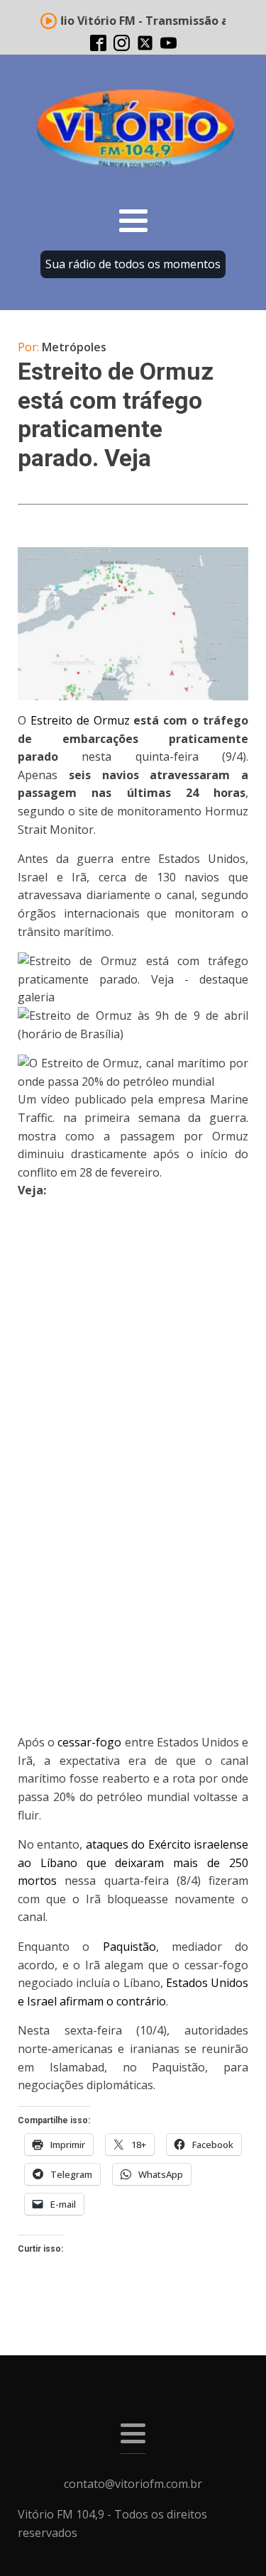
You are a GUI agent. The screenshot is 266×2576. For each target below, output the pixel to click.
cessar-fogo (89, 1742)
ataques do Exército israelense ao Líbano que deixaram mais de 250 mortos (133, 1862)
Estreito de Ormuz (80, 720)
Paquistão (129, 1947)
